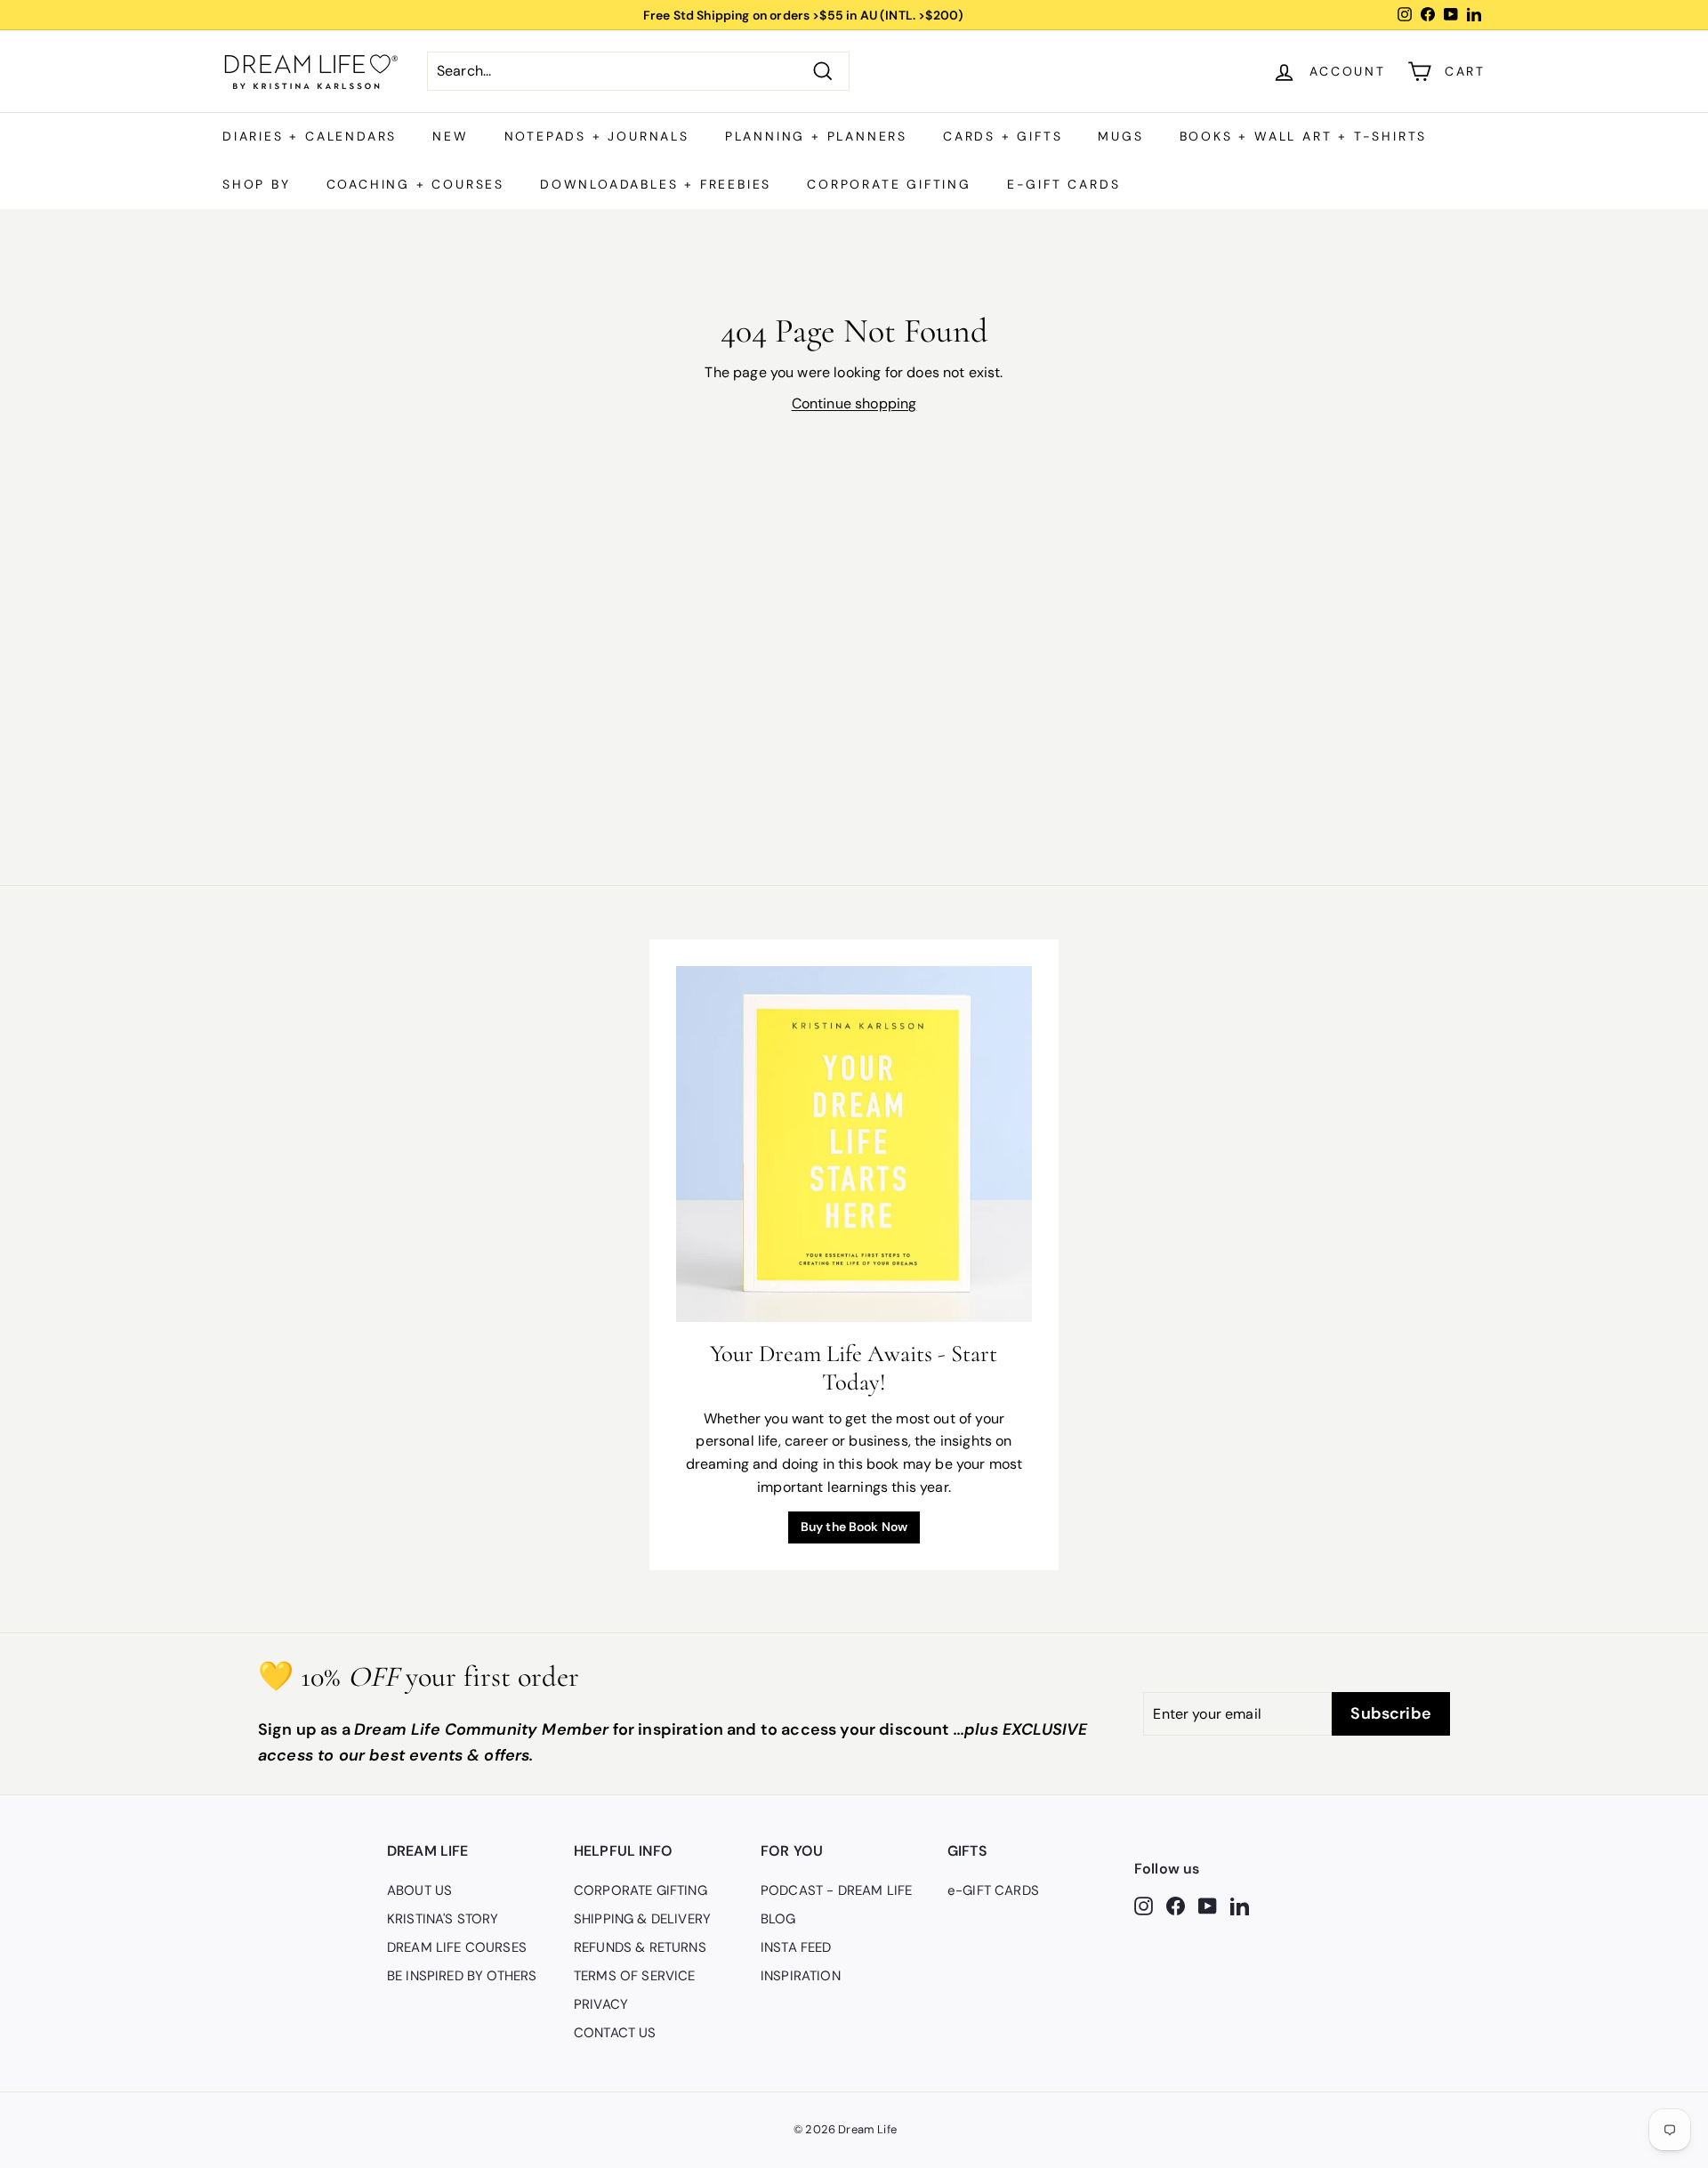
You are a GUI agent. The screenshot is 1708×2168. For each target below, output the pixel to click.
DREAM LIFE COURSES (457, 1947)
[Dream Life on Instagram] (1144, 1905)
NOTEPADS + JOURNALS (597, 136)
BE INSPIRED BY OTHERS (462, 1976)
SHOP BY (257, 184)
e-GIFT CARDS (1064, 184)
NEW (450, 136)
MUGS (1120, 136)
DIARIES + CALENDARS (310, 136)
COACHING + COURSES (415, 184)
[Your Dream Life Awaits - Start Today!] (854, 1144)
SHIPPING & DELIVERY (642, 1919)
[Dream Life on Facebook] (1176, 1905)
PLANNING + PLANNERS (816, 136)
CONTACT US (615, 2033)
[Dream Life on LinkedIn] (1240, 1905)
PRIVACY (601, 2004)
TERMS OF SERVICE (635, 1976)
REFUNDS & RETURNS (640, 1947)
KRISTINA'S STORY (443, 1919)
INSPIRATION (801, 1976)
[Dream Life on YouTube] (1208, 1905)
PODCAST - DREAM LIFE (836, 1890)
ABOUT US (419, 1890)
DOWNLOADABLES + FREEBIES (656, 184)
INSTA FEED (796, 1947)
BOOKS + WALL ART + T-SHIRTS (1304, 136)
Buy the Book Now (854, 1527)
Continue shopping (854, 403)
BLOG (778, 1919)
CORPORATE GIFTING (889, 184)
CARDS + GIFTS (1003, 136)
